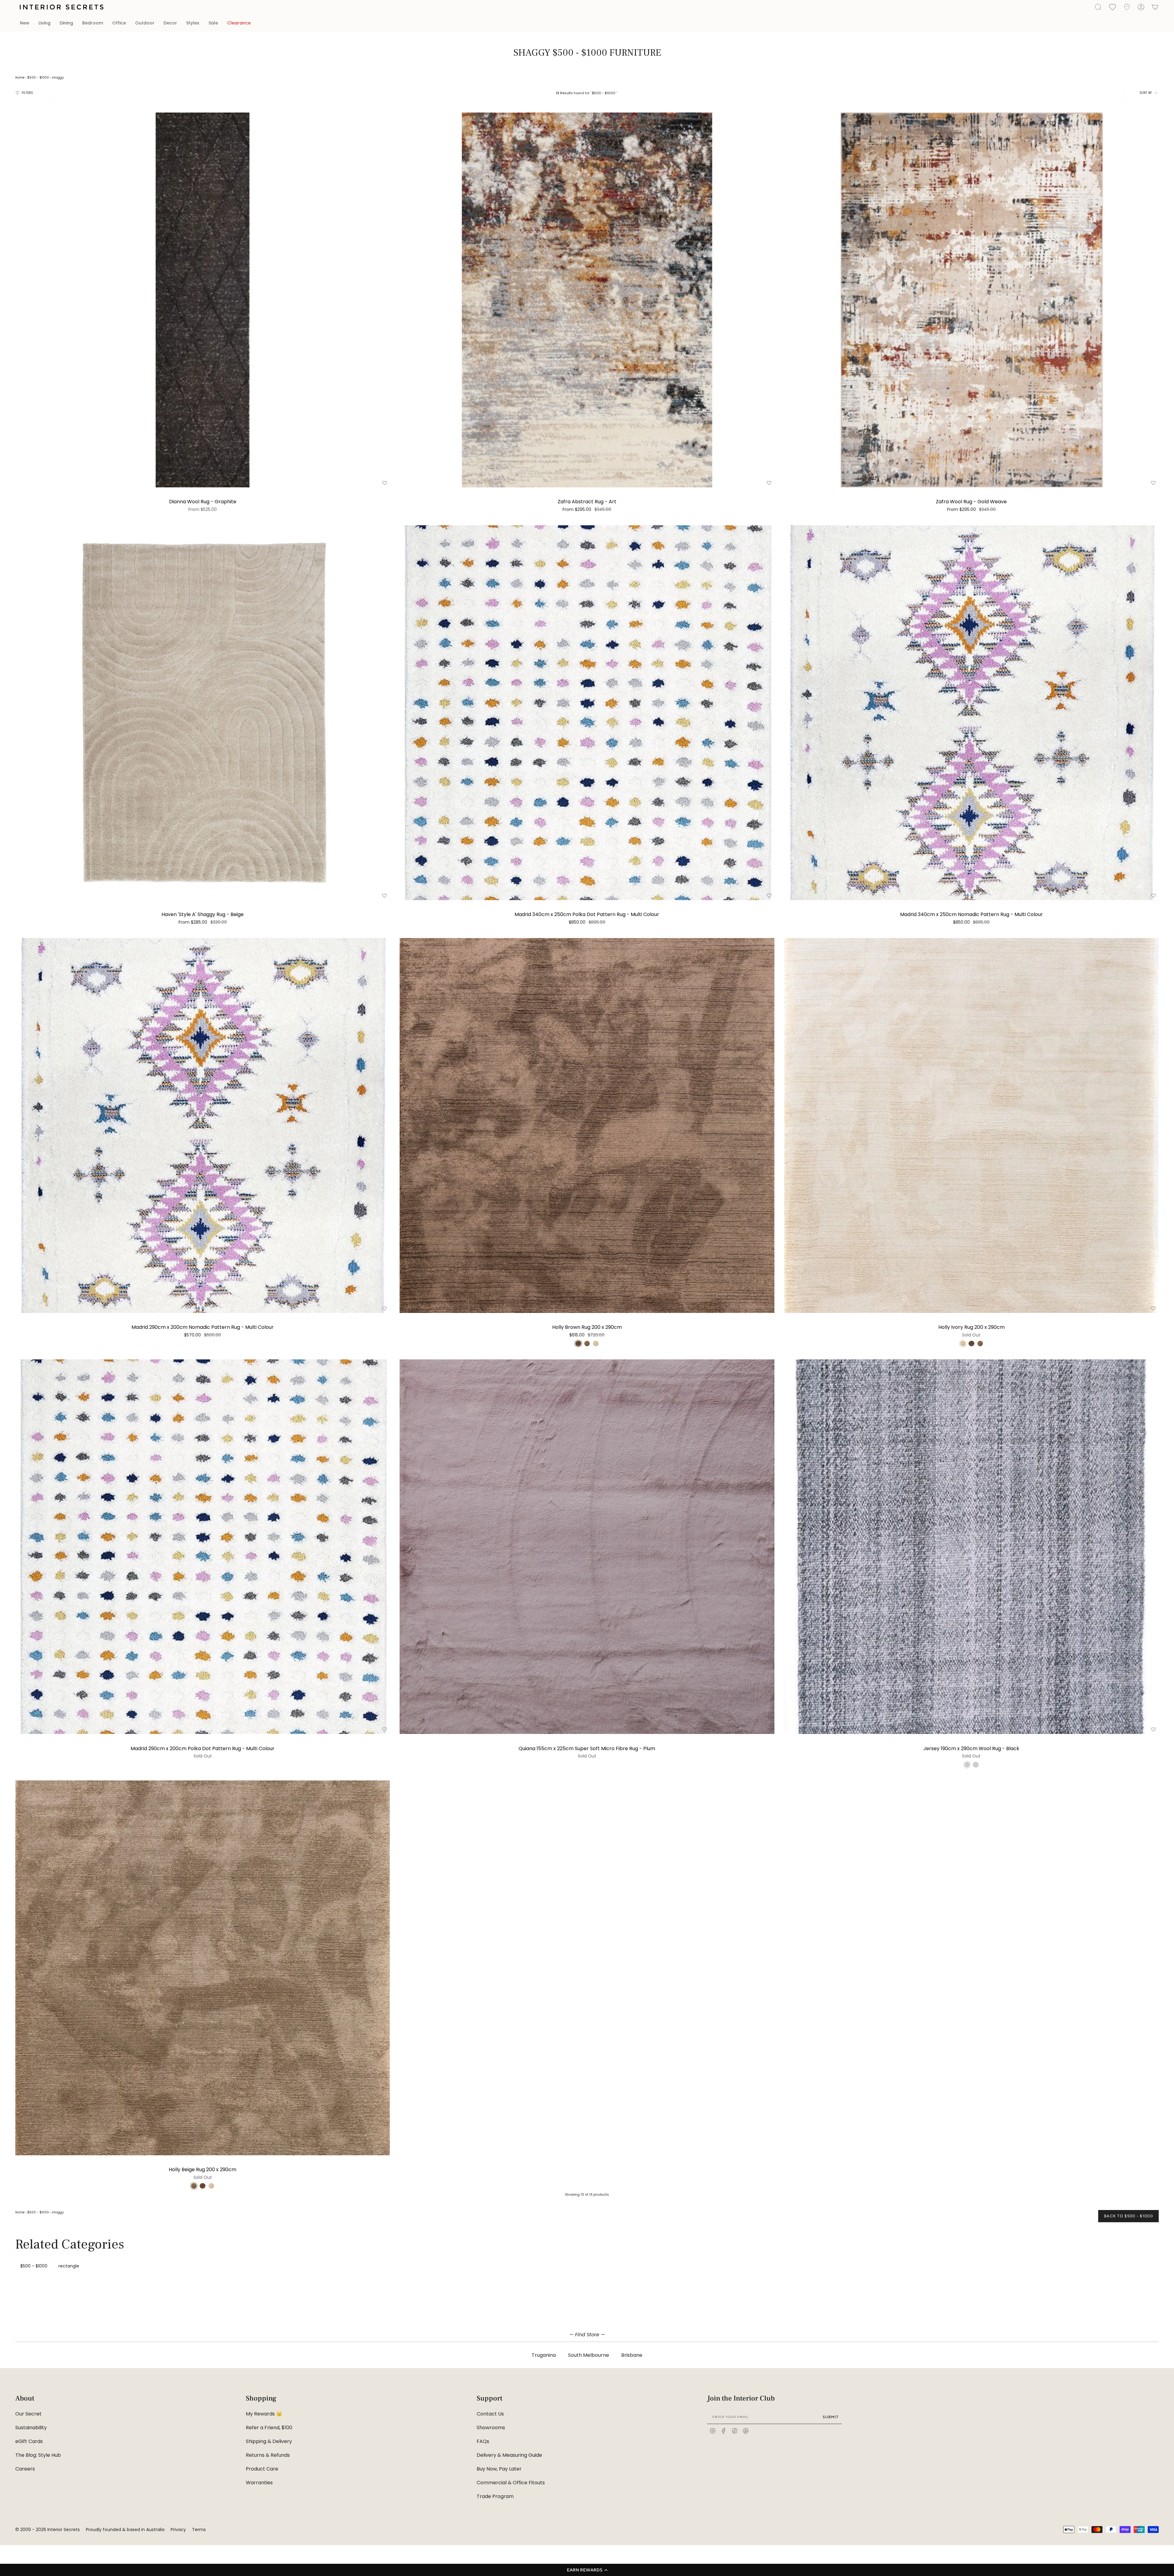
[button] (587, 2570)
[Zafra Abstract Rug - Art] (587, 300)
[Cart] (1155, 7)
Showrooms (491, 2428)
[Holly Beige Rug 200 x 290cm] (203, 1968)
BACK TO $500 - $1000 (1128, 2216)
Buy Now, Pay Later (499, 2469)
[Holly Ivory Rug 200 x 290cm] (971, 1125)
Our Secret (28, 2414)
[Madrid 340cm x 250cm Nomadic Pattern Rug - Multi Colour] (971, 713)
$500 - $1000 (38, 78)
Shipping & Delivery (269, 2441)
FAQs (483, 2441)
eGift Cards (29, 2441)
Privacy (178, 2530)
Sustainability (31, 2428)
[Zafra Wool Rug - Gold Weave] (971, 300)
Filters (27, 93)
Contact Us (490, 2414)
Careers (25, 2469)
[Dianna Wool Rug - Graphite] (203, 300)
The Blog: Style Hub (38, 2455)
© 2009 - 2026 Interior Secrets (48, 2530)
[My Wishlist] (1113, 7)
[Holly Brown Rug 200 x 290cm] (587, 1125)
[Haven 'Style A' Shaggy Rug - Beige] (203, 713)
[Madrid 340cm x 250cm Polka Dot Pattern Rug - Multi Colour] (587, 713)
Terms (199, 2530)
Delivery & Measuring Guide (509, 2455)
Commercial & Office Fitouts (511, 2483)
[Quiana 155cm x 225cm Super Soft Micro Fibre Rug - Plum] (587, 1547)
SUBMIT (831, 2417)
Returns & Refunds (268, 2455)
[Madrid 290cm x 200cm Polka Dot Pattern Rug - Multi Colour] (203, 1547)
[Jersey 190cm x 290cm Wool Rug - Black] (971, 1547)
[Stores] (1127, 7)
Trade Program (495, 2496)
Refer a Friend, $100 (269, 2428)
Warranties (259, 2483)
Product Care (262, 2469)
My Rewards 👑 (264, 2414)
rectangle (69, 2266)
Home (20, 78)
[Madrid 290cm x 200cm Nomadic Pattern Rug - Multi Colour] (203, 1125)
